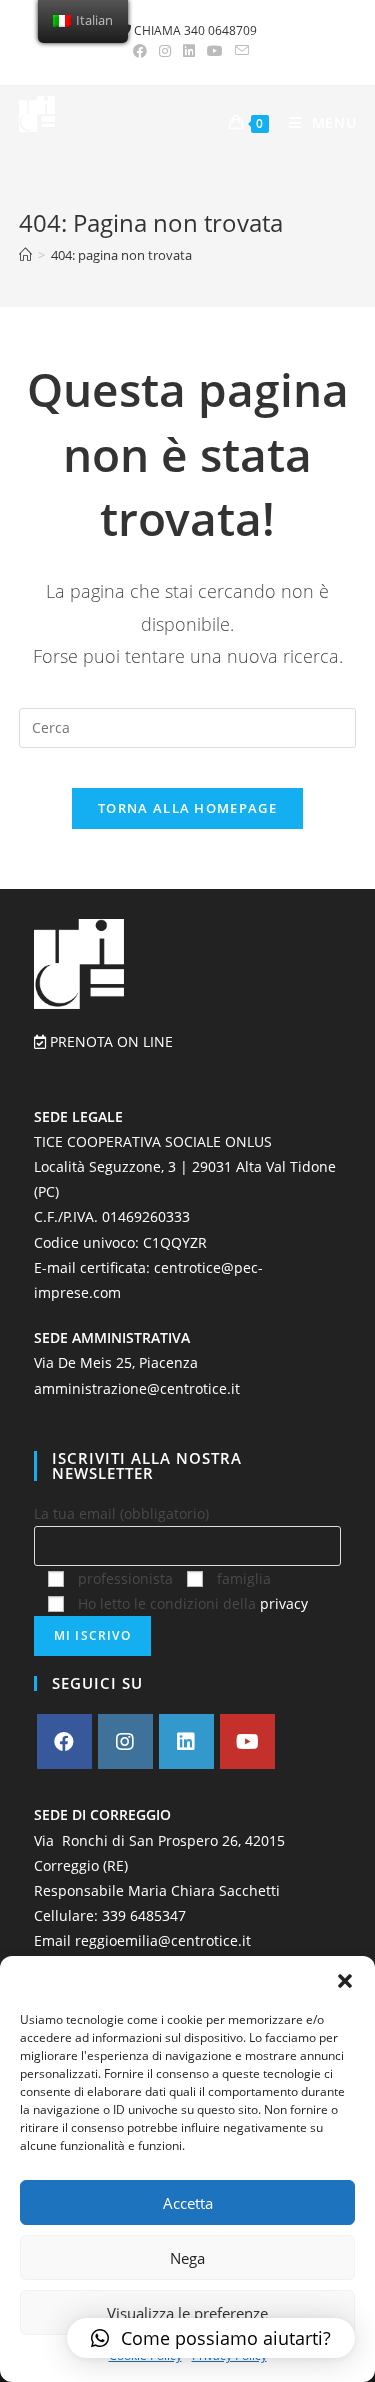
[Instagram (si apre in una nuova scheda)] (165, 51)
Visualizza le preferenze (187, 2313)
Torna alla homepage (187, 808)
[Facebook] (64, 1741)
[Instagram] (125, 1741)
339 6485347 (144, 1915)
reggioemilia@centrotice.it (163, 1940)
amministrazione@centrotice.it (137, 1388)
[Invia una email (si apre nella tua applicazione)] (239, 51)
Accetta (188, 2203)
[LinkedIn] (186, 1741)
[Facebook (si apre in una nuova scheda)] (140, 51)
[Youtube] (247, 1741)
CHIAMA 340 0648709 (194, 30)
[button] (345, 1981)
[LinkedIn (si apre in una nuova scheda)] (189, 51)
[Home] (25, 255)
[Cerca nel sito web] (188, 725)
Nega (187, 2258)
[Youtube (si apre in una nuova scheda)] (215, 51)
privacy (284, 1603)
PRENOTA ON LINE (109, 1041)
